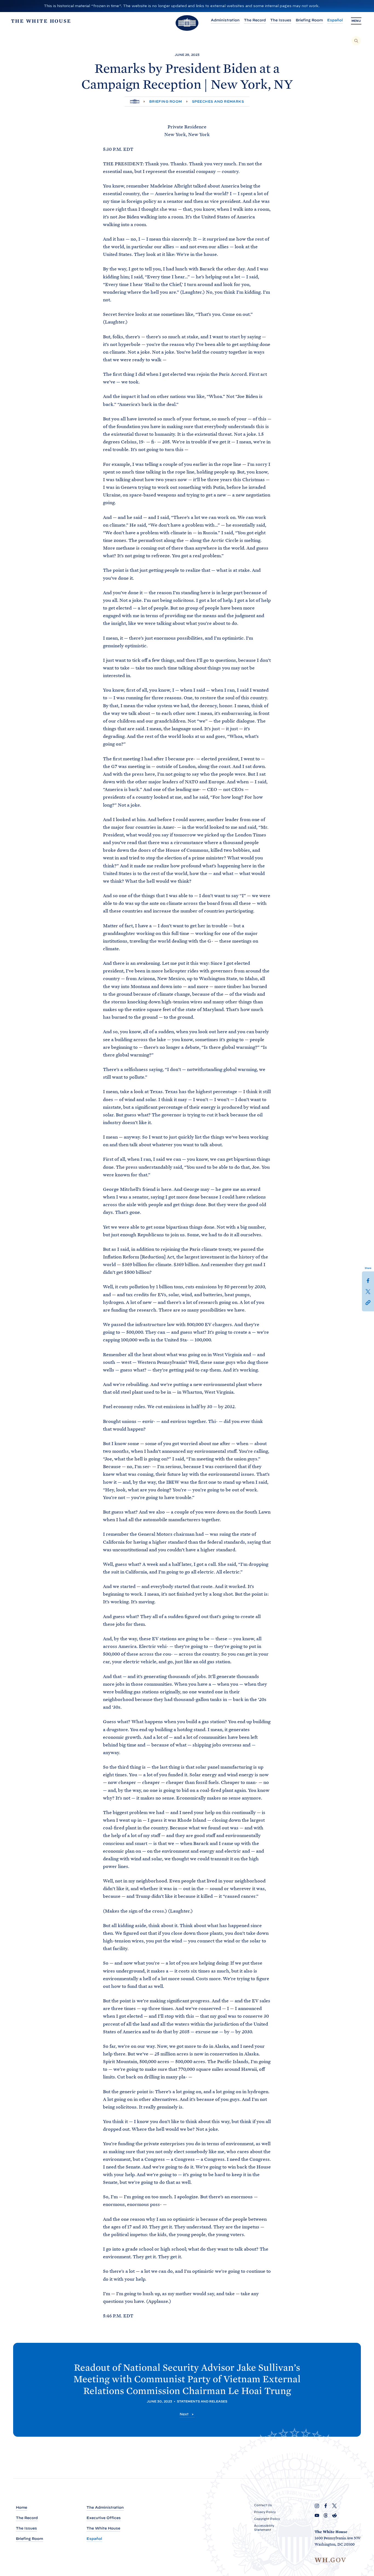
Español (335, 20)
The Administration (105, 2507)
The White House (103, 2528)
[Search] (356, 41)
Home (21, 2507)
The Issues (281, 20)
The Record (255, 20)
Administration (225, 20)
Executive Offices (104, 2518)
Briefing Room (309, 20)
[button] (368, 1302)
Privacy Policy (265, 2512)
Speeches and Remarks (218, 101)
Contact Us (263, 2505)
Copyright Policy (267, 2519)
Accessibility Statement (264, 2528)
